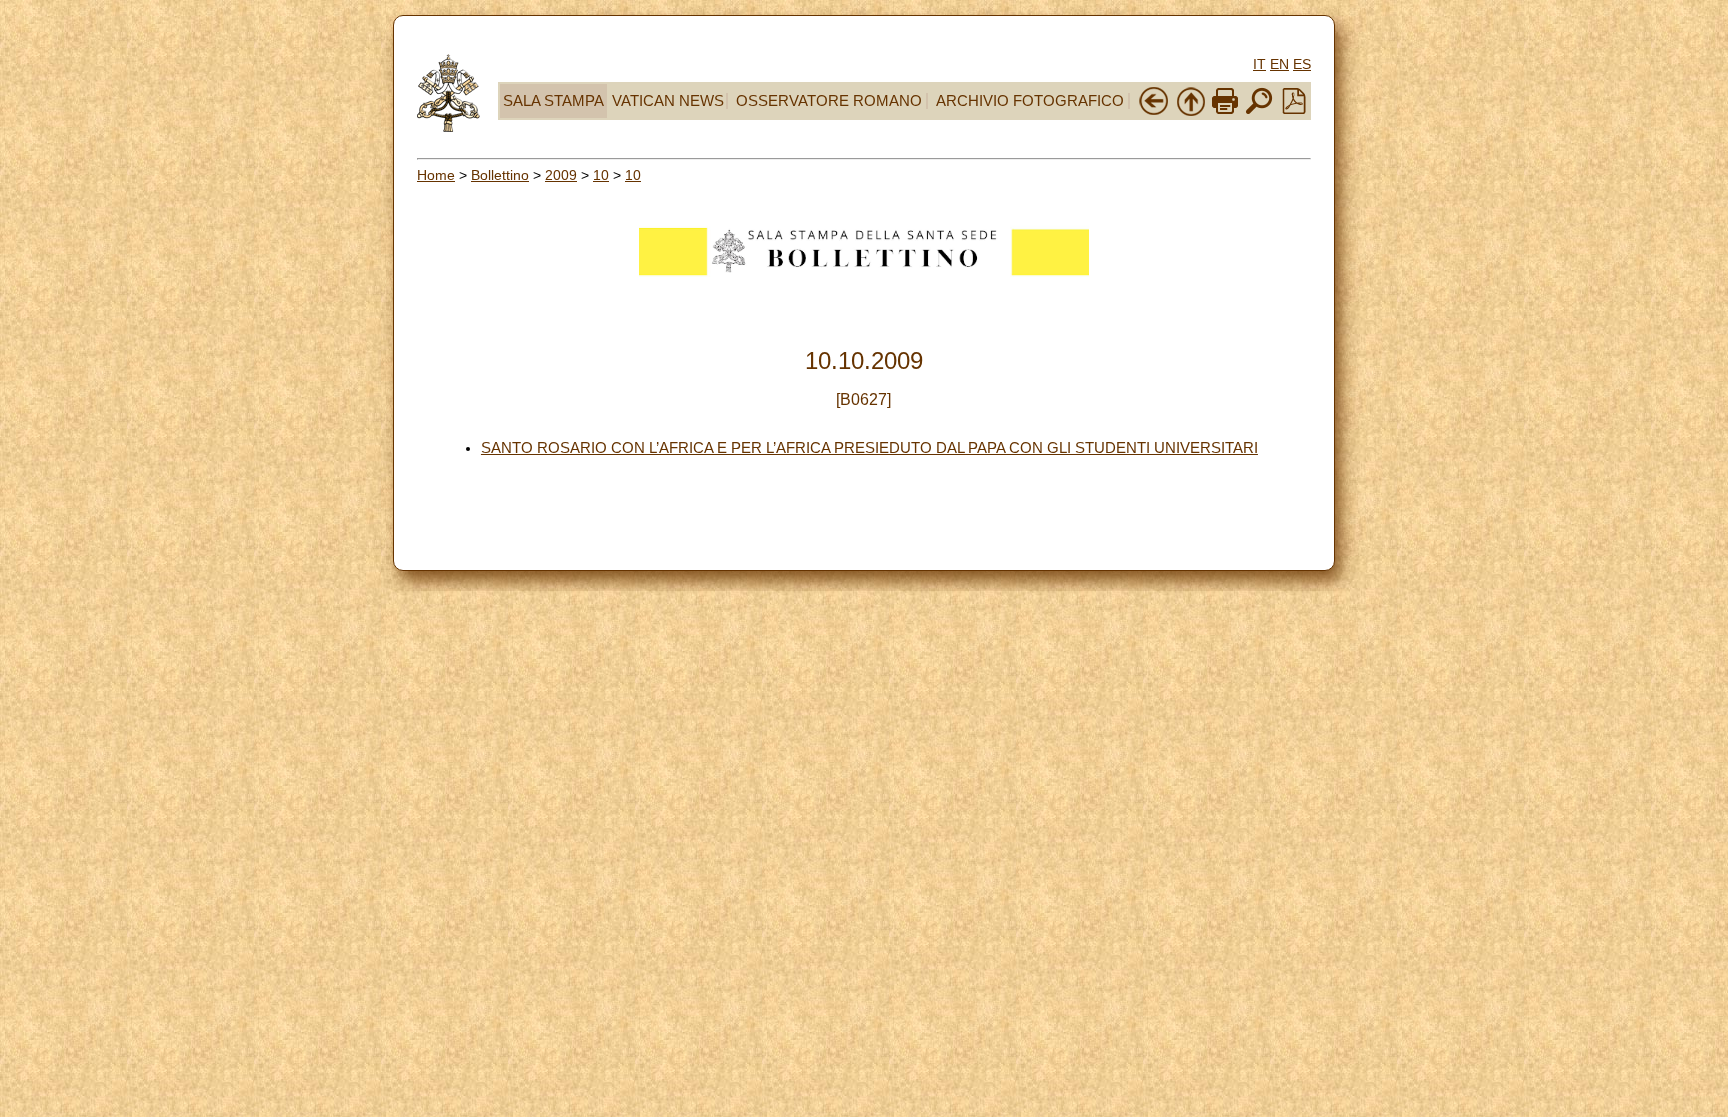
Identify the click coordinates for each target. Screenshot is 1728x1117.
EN (1279, 64)
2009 (561, 175)
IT (1259, 64)
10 (601, 175)
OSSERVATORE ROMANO (829, 101)
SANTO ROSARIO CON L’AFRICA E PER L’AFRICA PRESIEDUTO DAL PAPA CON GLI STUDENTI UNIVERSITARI (869, 448)
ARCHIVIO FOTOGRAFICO (1030, 101)
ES (1302, 64)
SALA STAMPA (553, 101)
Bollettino (500, 175)
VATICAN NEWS (668, 101)
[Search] (1259, 112)
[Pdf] (1294, 109)
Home (436, 175)
